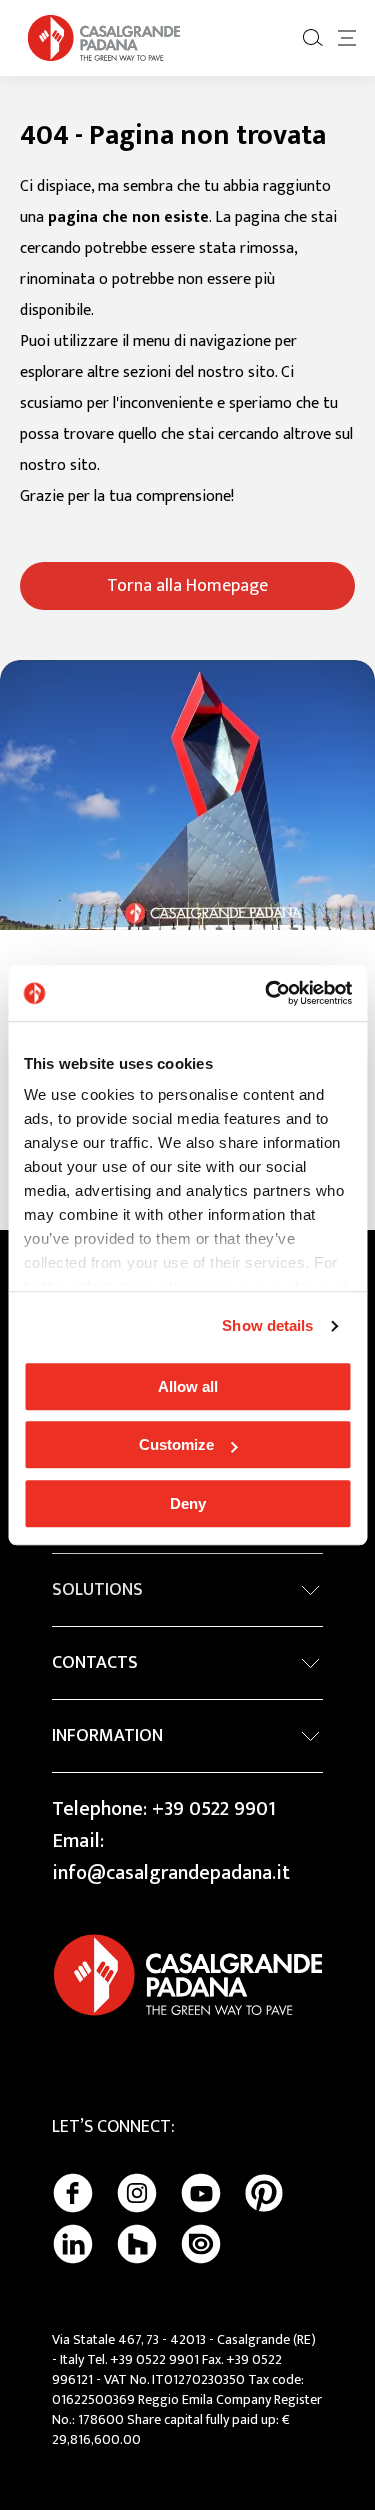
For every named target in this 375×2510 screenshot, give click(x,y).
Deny (188, 1503)
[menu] (347, 38)
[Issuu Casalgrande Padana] (201, 2244)
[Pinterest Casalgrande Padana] (264, 2193)
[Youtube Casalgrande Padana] (201, 2193)
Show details (267, 1325)
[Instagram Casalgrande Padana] (137, 2193)
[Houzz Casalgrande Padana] (137, 2244)
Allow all (188, 1386)
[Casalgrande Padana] (104, 38)
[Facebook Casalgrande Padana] (73, 2193)
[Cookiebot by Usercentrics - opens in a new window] (267, 993)
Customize (176, 1444)
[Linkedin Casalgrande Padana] (73, 2244)
